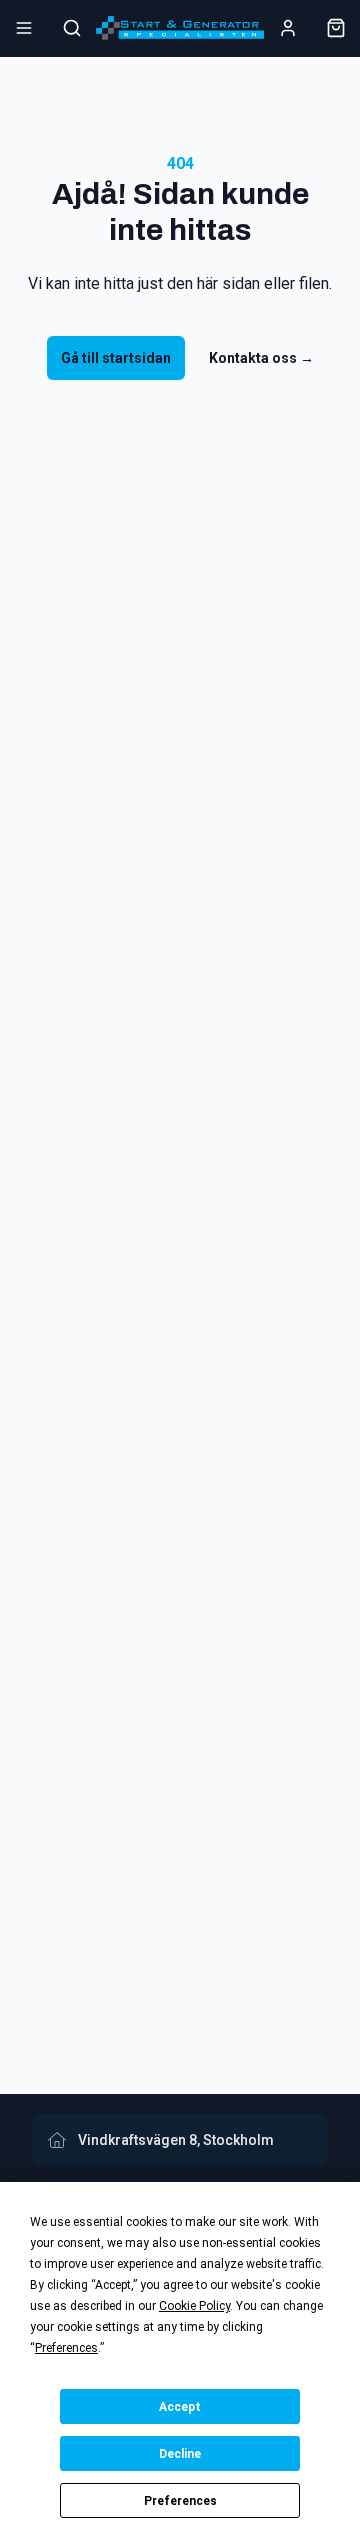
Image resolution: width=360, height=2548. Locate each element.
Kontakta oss (261, 358)
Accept (180, 2407)
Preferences (180, 2501)
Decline (180, 2454)
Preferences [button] (66, 2348)
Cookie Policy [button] (194, 2306)
